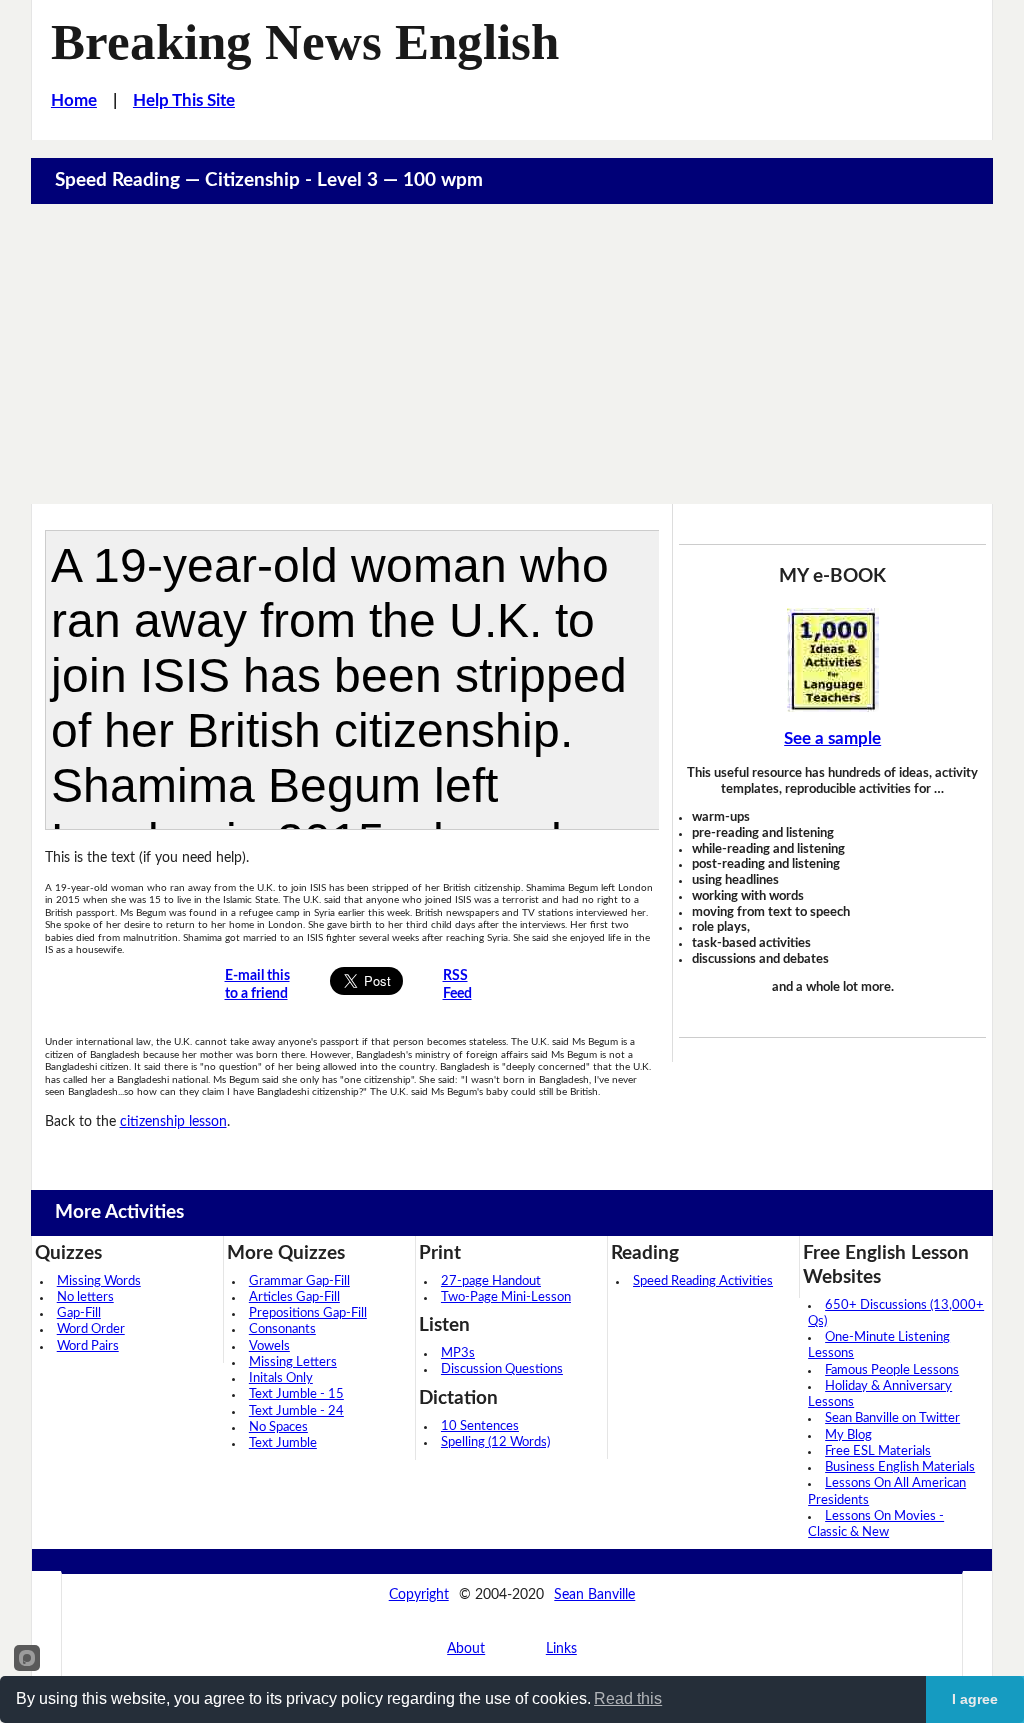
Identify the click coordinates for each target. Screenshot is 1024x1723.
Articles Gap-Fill (294, 1297)
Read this (628, 1698)
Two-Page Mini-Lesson (506, 1297)
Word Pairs (88, 1346)
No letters (85, 1297)
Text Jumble (283, 1443)
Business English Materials (900, 1467)
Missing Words (99, 1281)
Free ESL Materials (878, 1451)
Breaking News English (305, 42)
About (466, 1648)
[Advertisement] (512, 354)
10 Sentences (480, 1426)
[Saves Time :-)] (832, 660)
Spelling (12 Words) (495, 1442)
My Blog (848, 1435)
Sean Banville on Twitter (892, 1418)
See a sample (832, 739)
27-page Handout (491, 1281)
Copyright (419, 1594)
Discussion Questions (502, 1369)
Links (561, 1648)
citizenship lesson (173, 1121)
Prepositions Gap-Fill (308, 1313)
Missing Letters (293, 1362)
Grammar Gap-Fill (299, 1281)
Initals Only (281, 1378)
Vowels (269, 1346)
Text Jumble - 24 (296, 1411)
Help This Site (184, 101)
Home (74, 101)
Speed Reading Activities (703, 1281)
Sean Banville (594, 1594)
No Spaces (278, 1427)
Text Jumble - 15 (296, 1394)
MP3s (458, 1353)
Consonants (282, 1329)
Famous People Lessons (892, 1370)
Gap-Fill (79, 1313)
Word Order (91, 1329)
